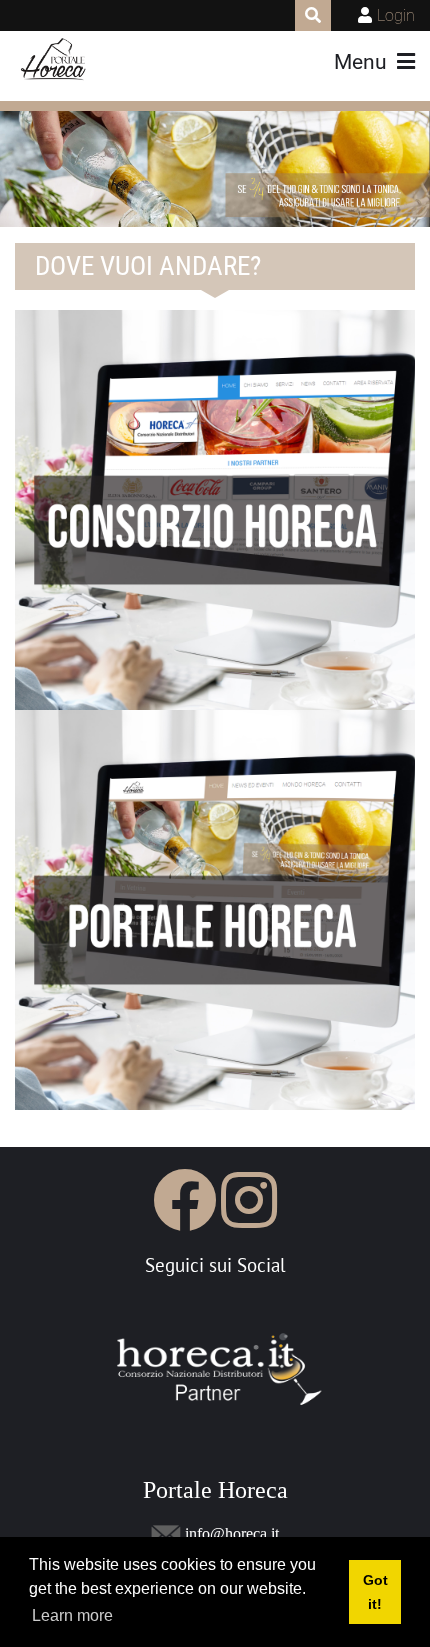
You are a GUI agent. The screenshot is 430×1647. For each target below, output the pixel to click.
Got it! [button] (375, 1592)
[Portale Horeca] (54, 60)
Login (396, 15)
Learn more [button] (72, 1615)
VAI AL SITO (133, 1033)
